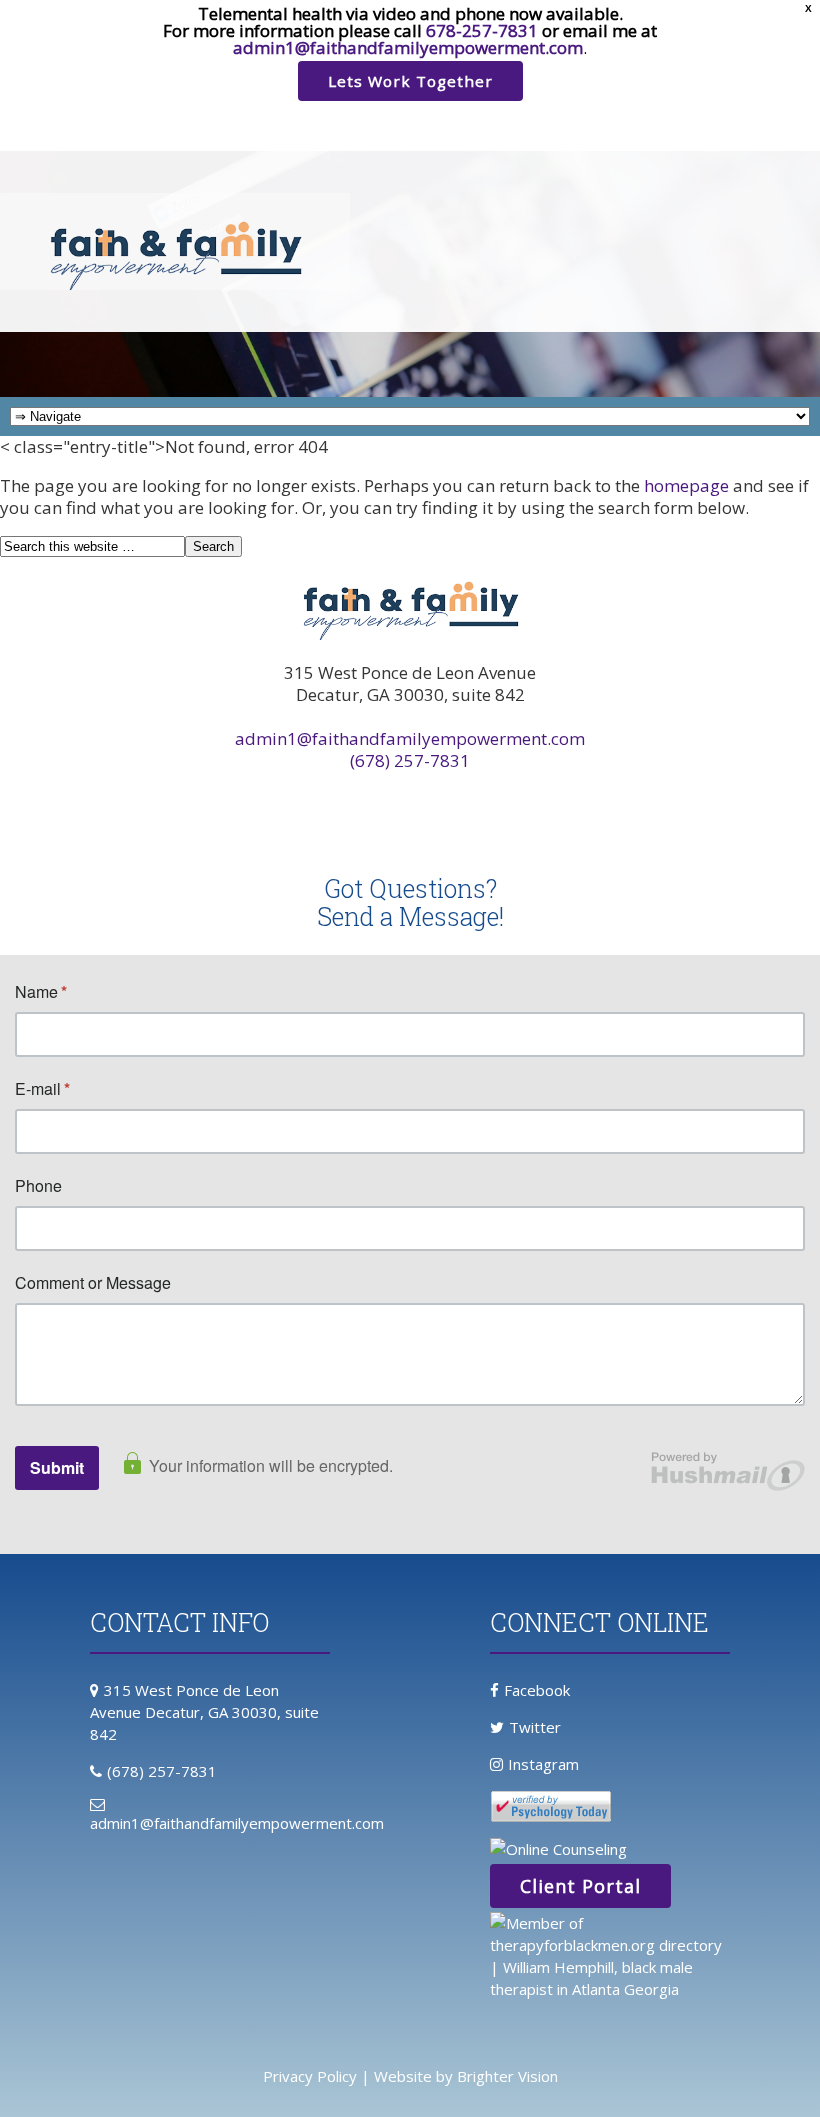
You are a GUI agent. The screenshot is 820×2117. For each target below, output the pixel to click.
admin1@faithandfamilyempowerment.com (408, 47)
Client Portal (580, 1886)
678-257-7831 (482, 30)
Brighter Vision (507, 2076)
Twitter (535, 1727)
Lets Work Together (410, 81)
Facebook (537, 1690)
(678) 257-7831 (410, 760)
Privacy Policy (310, 2076)
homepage (686, 485)
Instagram (543, 1764)
